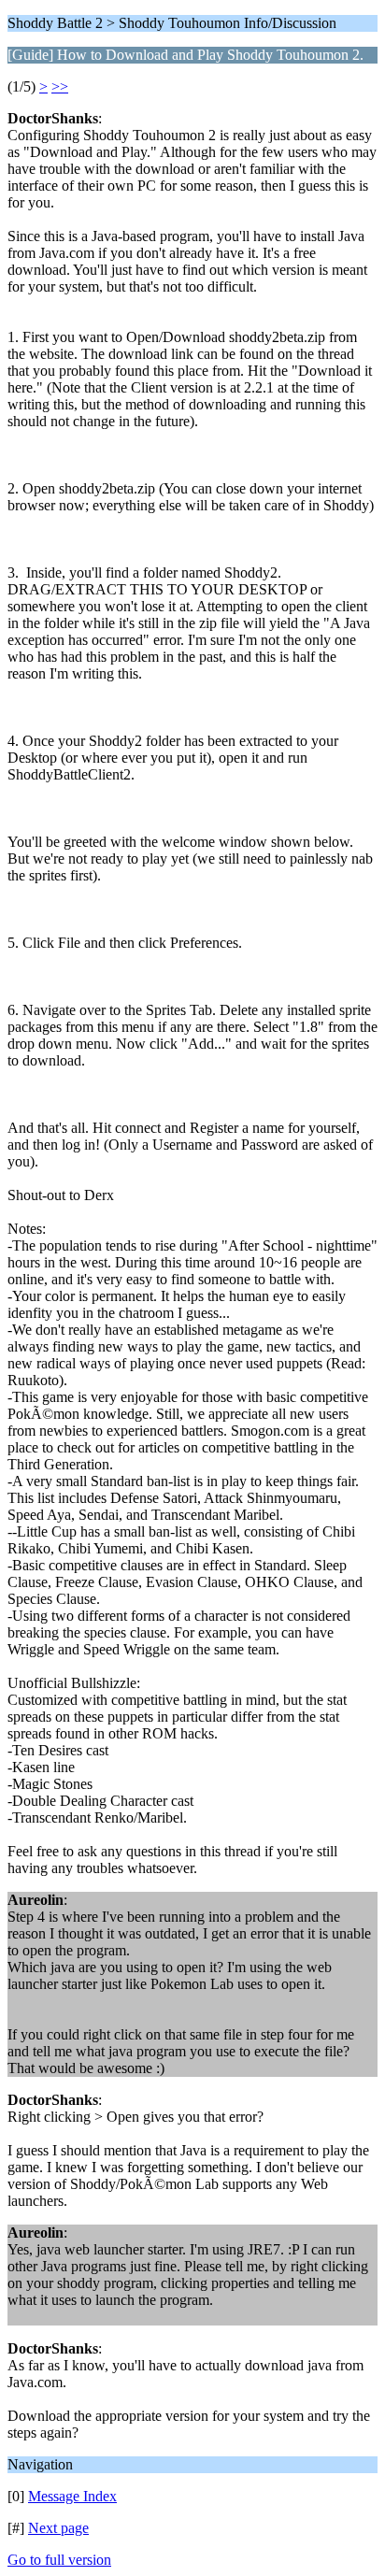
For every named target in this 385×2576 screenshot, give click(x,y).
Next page (58, 2528)
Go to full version (59, 2560)
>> (60, 86)
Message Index (72, 2496)
